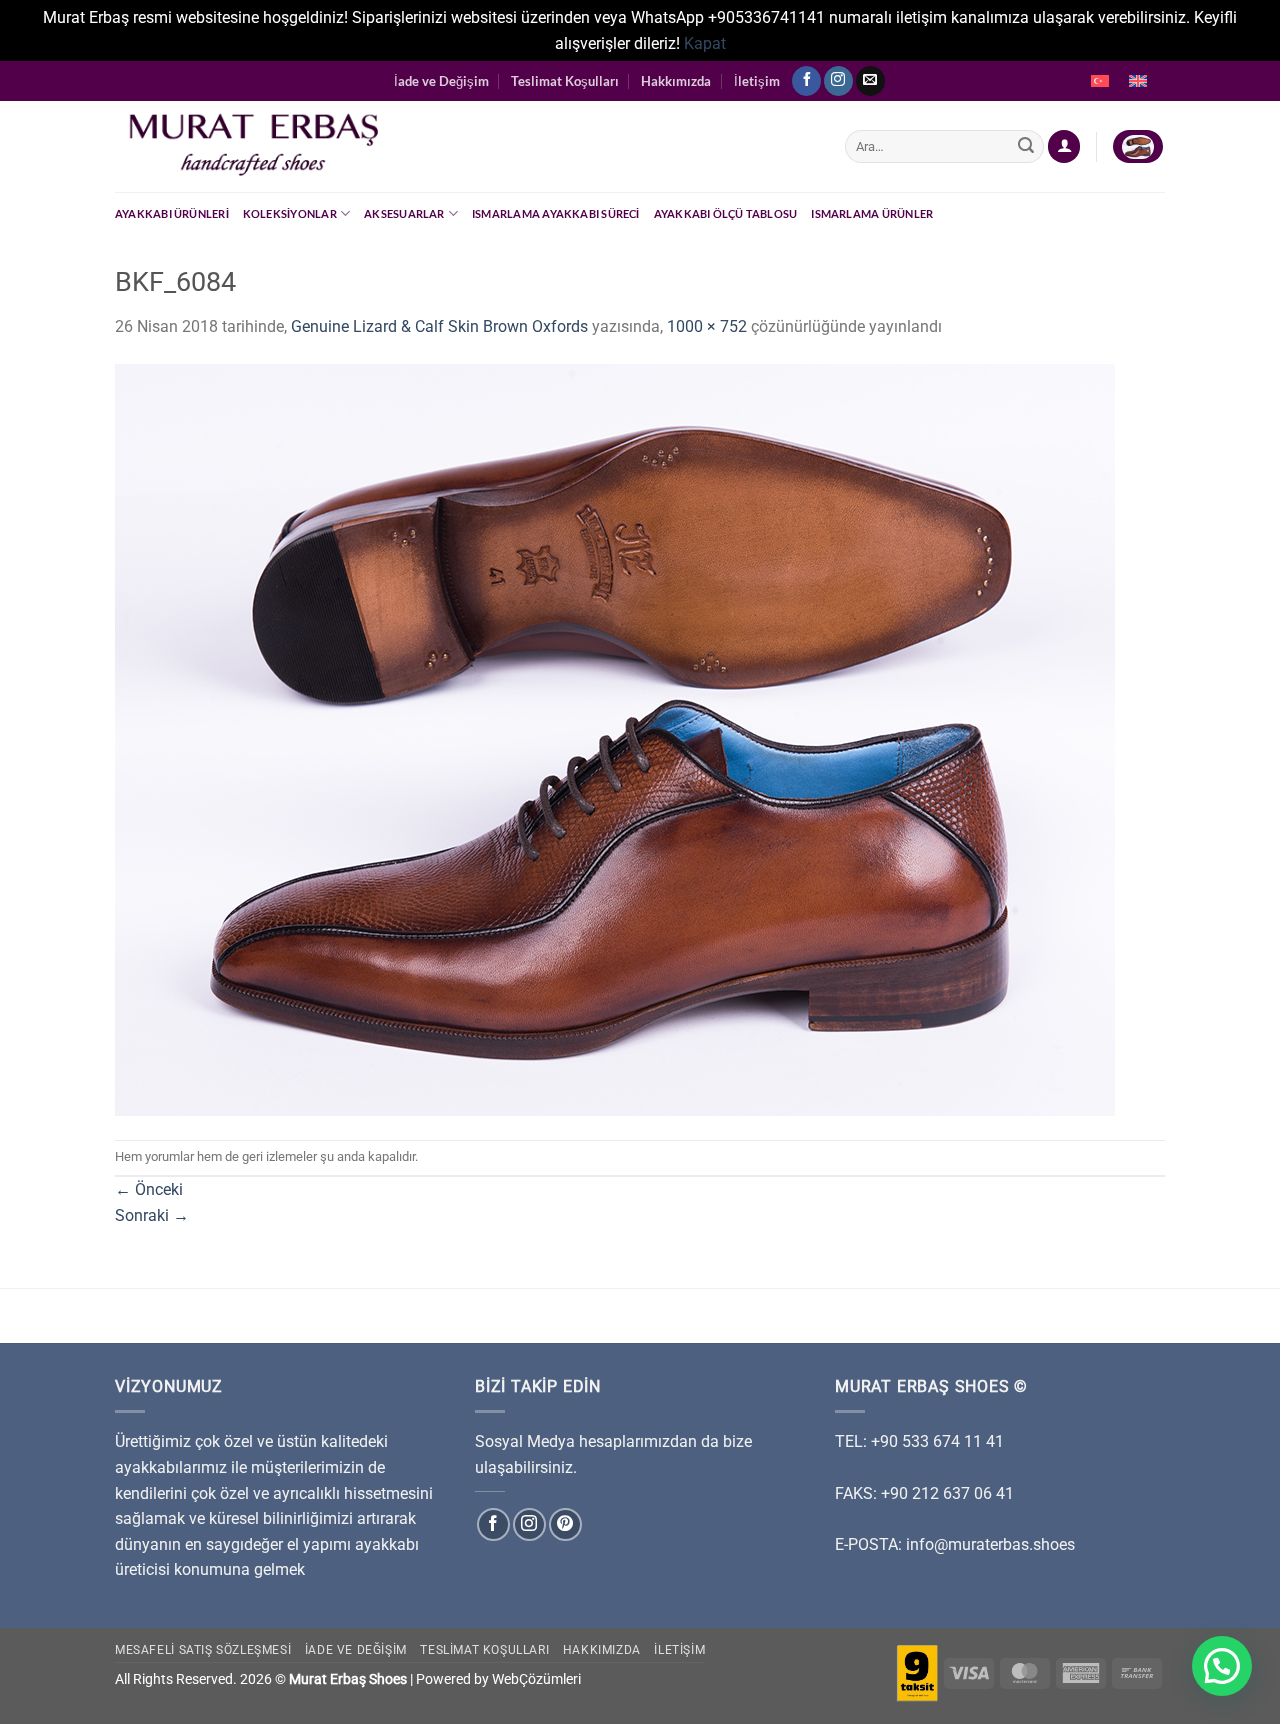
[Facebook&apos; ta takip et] (806, 81)
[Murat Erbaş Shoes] (465, 146)
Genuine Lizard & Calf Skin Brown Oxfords (439, 326)
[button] (1222, 1666)
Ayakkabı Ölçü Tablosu (726, 213)
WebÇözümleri (536, 1679)
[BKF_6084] (615, 738)
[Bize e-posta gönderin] (870, 81)
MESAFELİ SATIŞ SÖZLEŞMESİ (203, 1650)
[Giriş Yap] (1064, 146)
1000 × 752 (707, 326)
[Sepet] (1138, 146)
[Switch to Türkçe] (1100, 81)
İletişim (757, 81)
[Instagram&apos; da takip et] (838, 81)
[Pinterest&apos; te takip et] (565, 1524)
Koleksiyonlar (290, 213)
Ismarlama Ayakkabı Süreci (556, 213)
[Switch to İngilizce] (1138, 81)
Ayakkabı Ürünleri (172, 213)
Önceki (149, 1189)
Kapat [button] (705, 43)
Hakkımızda (676, 81)
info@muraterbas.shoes (990, 1544)
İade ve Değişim (441, 81)
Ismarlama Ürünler (872, 213)
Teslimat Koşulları (565, 81)
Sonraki (152, 1215)
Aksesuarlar (404, 213)
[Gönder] (1026, 147)
